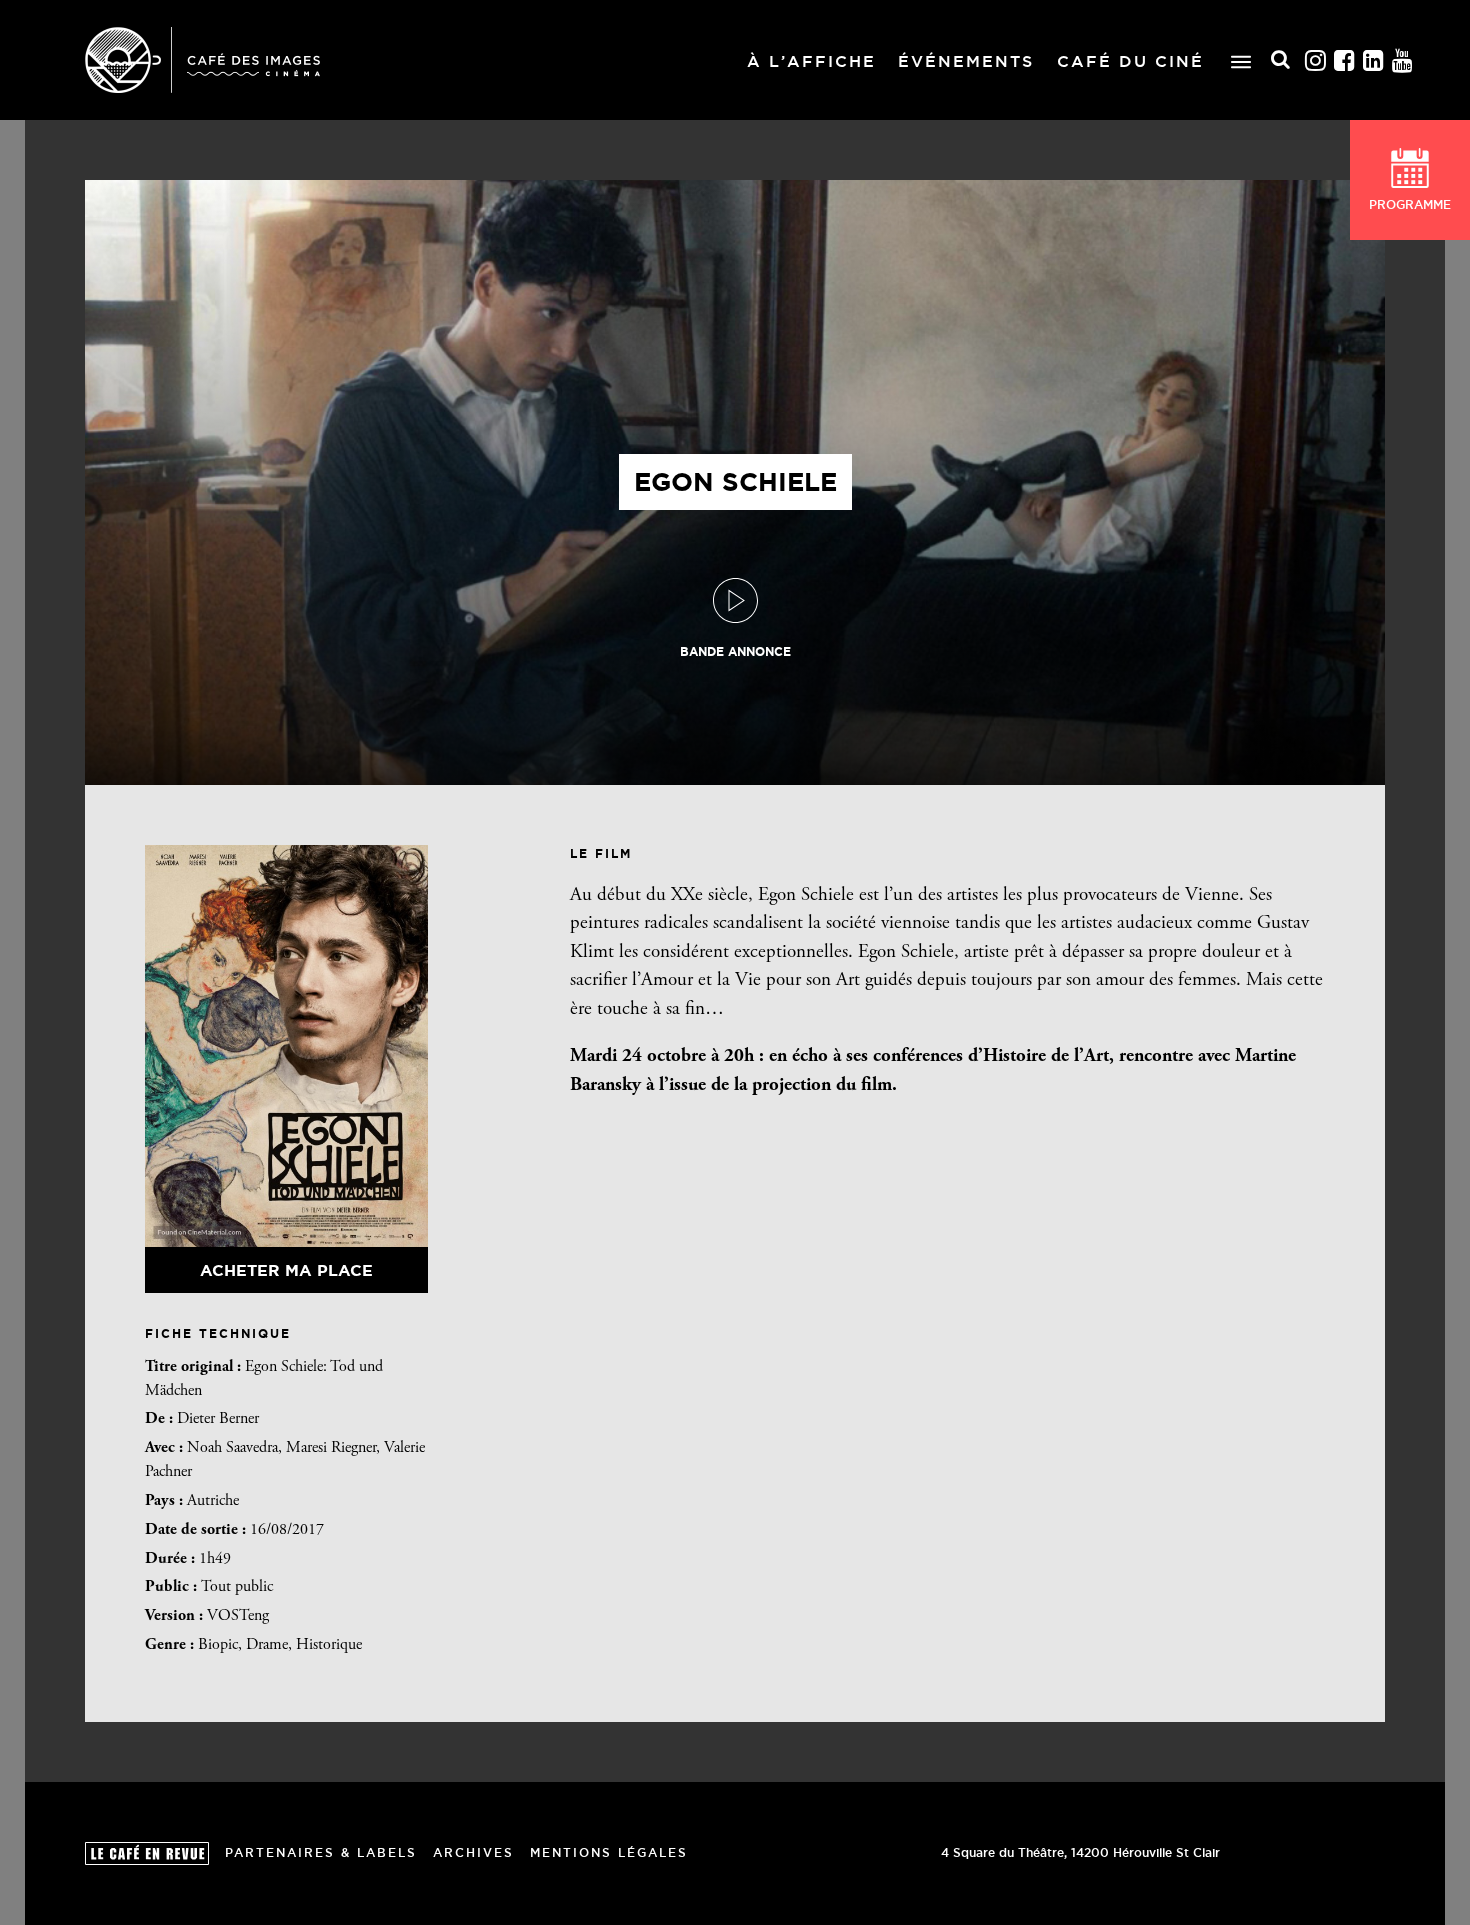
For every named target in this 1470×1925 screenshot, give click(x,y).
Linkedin (1374, 60)
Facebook (1345, 60)
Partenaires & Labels (321, 1852)
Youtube (1403, 60)
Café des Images (202, 60)
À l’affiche (811, 61)
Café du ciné (1130, 61)
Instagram (1316, 60)
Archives (473, 1852)
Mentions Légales (609, 1852)
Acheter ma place (286, 1270)
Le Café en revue (147, 1853)
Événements (966, 61)
